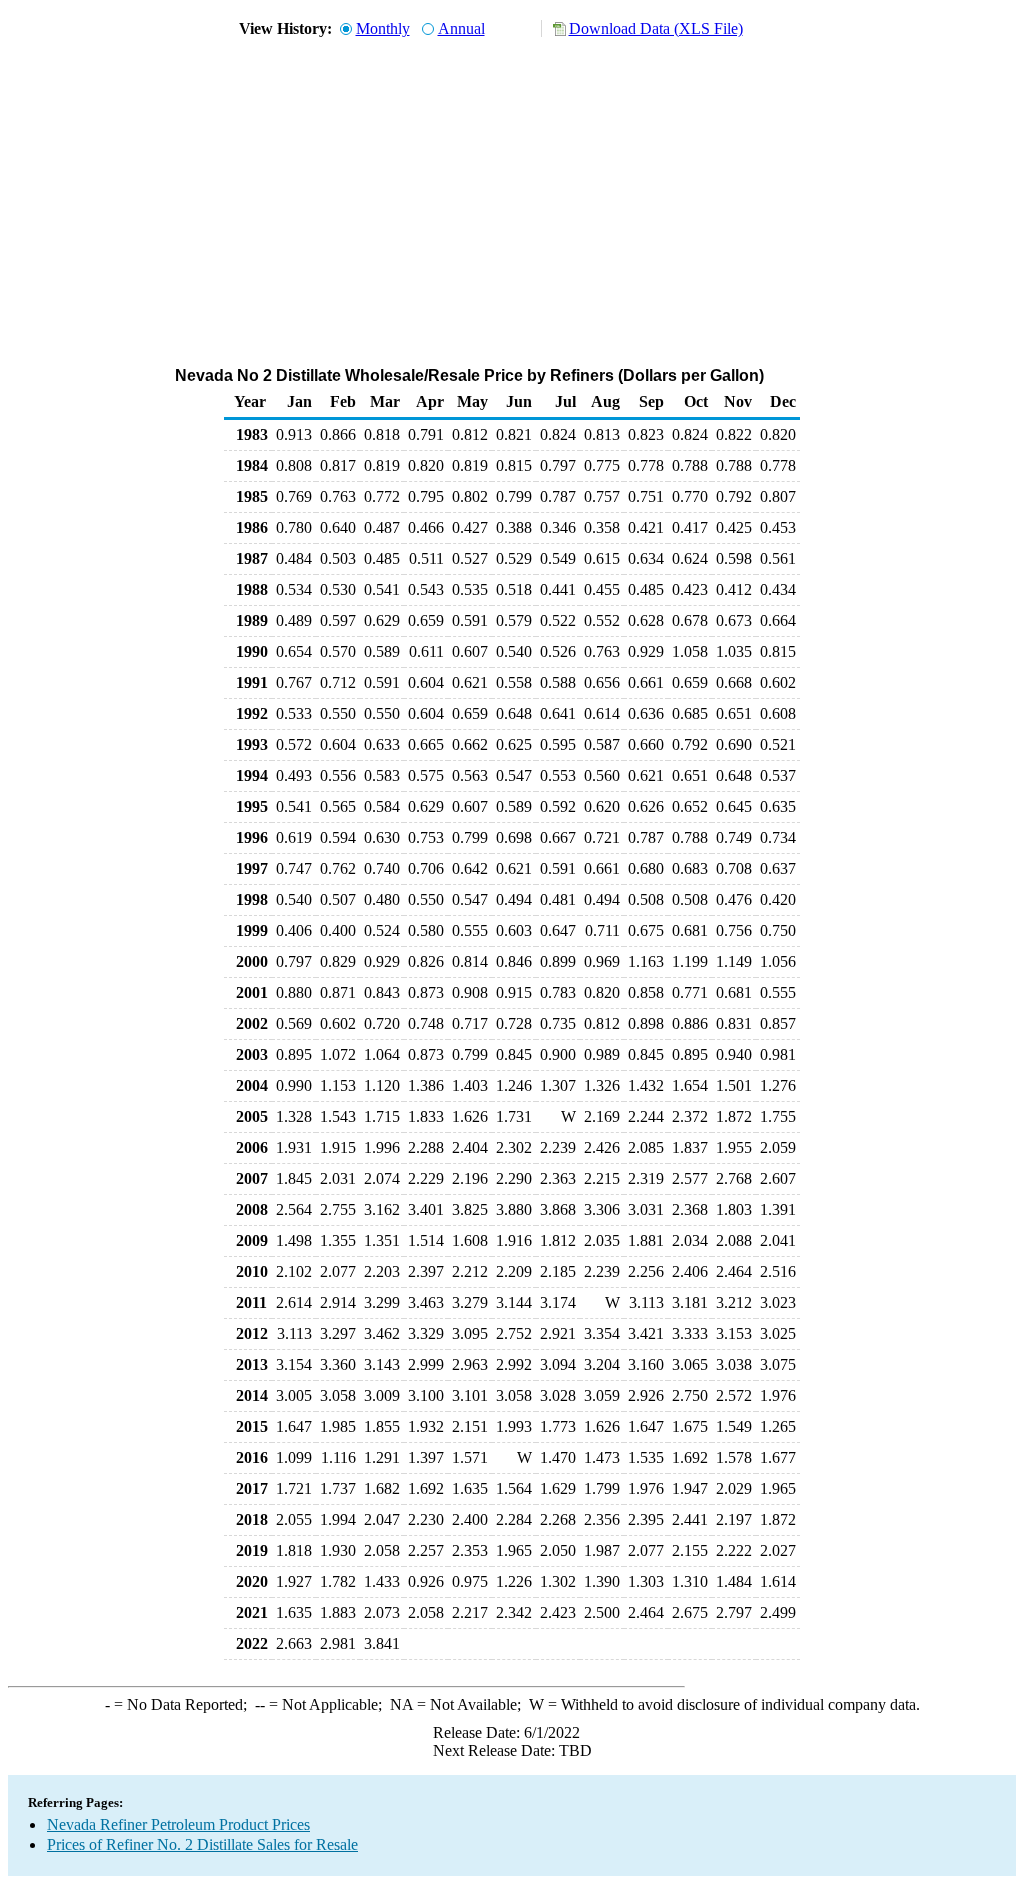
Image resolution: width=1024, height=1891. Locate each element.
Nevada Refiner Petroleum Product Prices (178, 1824)
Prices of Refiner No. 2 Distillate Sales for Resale (202, 1844)
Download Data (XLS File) (656, 28)
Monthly (383, 28)
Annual (461, 28)
